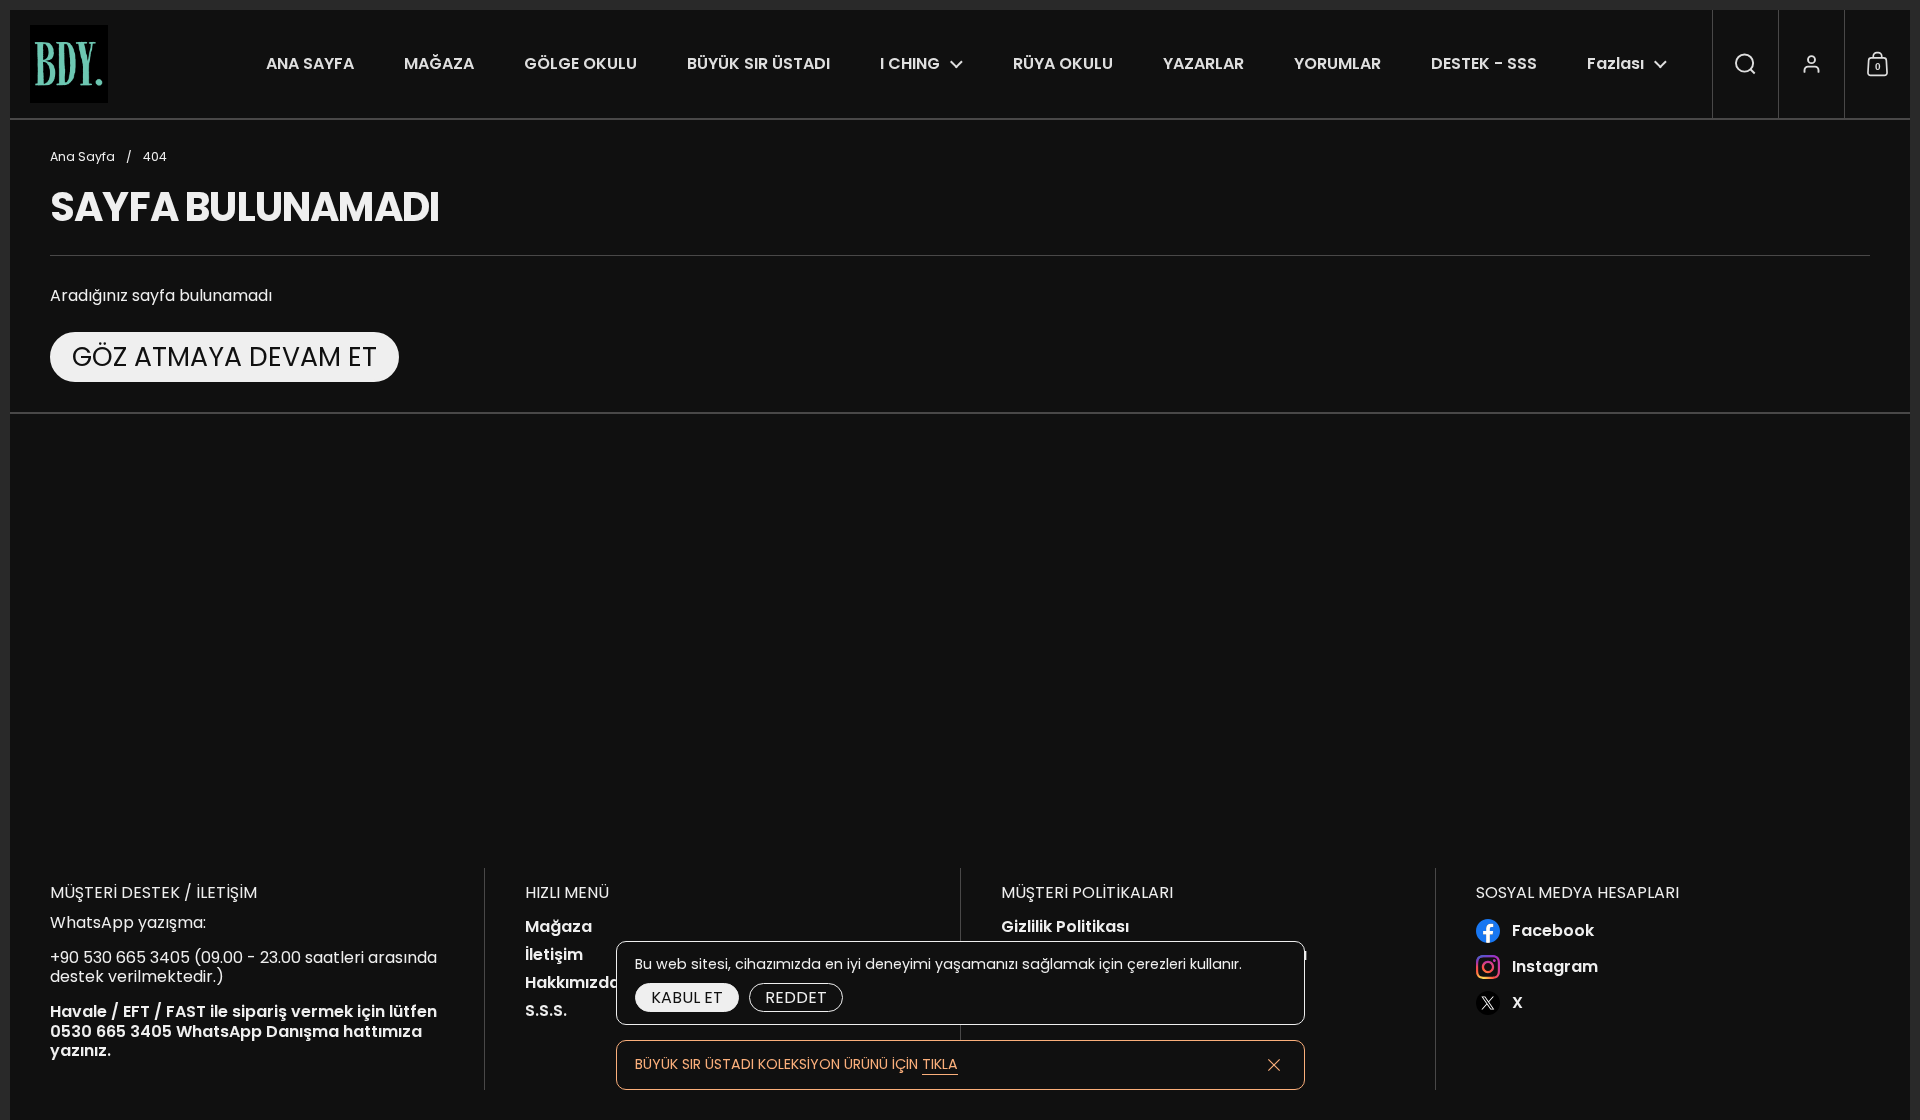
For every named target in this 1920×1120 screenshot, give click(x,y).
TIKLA (940, 1064)
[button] (1745, 64)
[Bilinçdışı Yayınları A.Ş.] (69, 64)
